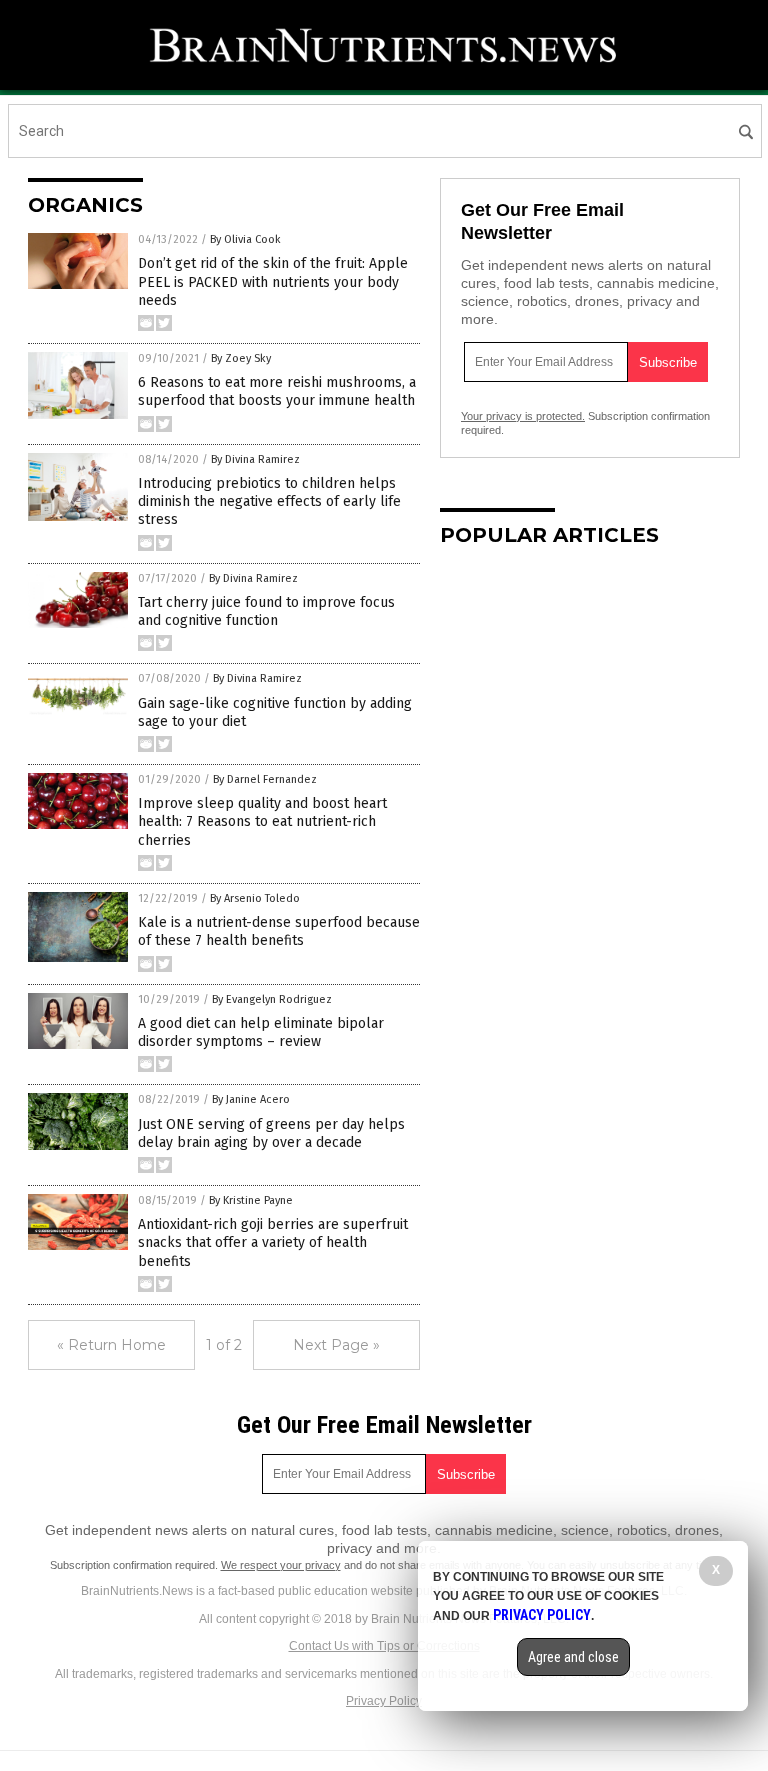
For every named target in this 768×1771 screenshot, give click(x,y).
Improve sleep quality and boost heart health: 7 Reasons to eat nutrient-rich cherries (262, 821)
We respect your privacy (281, 1565)
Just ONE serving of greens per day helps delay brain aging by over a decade (271, 1133)
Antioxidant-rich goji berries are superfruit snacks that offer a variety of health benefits (273, 1242)
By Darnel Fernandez (265, 779)
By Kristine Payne (251, 1200)
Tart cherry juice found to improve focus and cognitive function (266, 611)
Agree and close (573, 1657)
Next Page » (336, 1345)
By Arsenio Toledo (255, 898)
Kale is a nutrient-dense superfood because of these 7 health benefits (279, 931)
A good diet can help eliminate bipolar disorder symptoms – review (261, 1032)
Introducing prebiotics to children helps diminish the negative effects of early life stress (269, 501)
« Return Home (111, 1345)
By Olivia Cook (245, 239)
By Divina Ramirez (255, 459)
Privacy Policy (384, 1701)
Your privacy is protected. (523, 416)
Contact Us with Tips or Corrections (384, 1646)
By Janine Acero (251, 1099)
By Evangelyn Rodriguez (272, 999)
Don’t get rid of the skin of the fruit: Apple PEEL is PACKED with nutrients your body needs (273, 281)
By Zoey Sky (241, 358)
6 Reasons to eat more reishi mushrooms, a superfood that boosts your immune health (277, 391)
